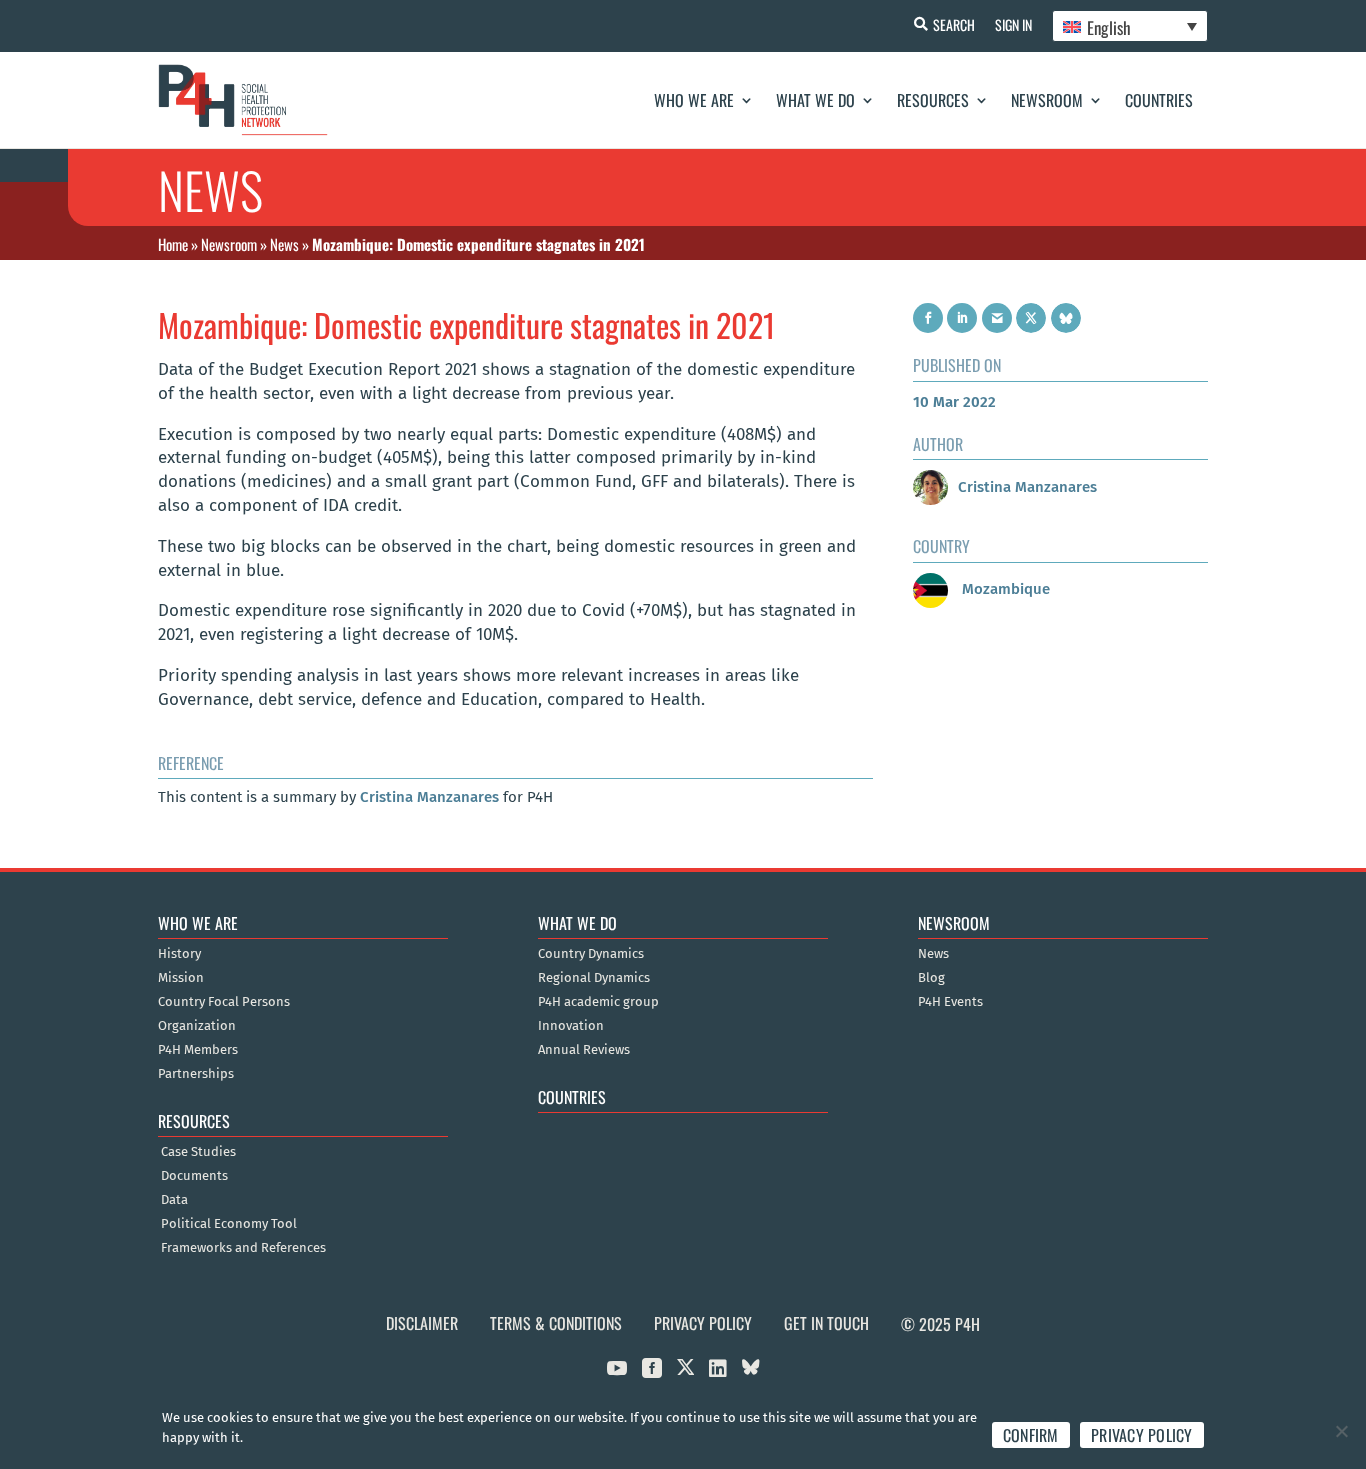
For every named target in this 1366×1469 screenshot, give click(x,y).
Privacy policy (1142, 1435)
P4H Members (198, 1050)
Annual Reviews (584, 1050)
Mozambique (1004, 589)
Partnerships (196, 1074)
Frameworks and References (243, 1248)
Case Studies (198, 1152)
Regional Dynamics (594, 978)
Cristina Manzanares (429, 797)
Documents (194, 1176)
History (179, 954)
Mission (181, 978)
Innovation (571, 1026)
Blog (931, 978)
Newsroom (1047, 100)
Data (174, 1200)
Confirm (1031, 1435)
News (284, 244)
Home (173, 244)
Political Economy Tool (229, 1224)
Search (954, 24)
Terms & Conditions (556, 1323)
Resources (933, 100)
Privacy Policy (703, 1323)
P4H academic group (598, 1002)
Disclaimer (422, 1323)
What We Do (815, 100)
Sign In (1013, 24)
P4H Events (950, 1002)
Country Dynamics (591, 954)
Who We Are (694, 100)
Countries (1159, 100)
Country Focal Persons (224, 1002)
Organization (197, 1026)
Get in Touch (826, 1323)
